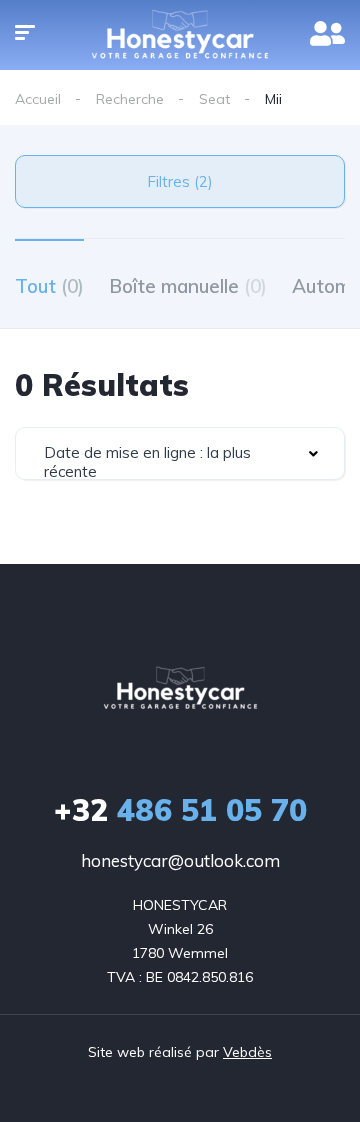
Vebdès (247, 1052)
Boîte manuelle (188, 286)
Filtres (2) (180, 181)
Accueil (38, 99)
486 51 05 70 (180, 810)
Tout (49, 286)
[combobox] (180, 453)
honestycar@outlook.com (180, 860)
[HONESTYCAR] (180, 688)
